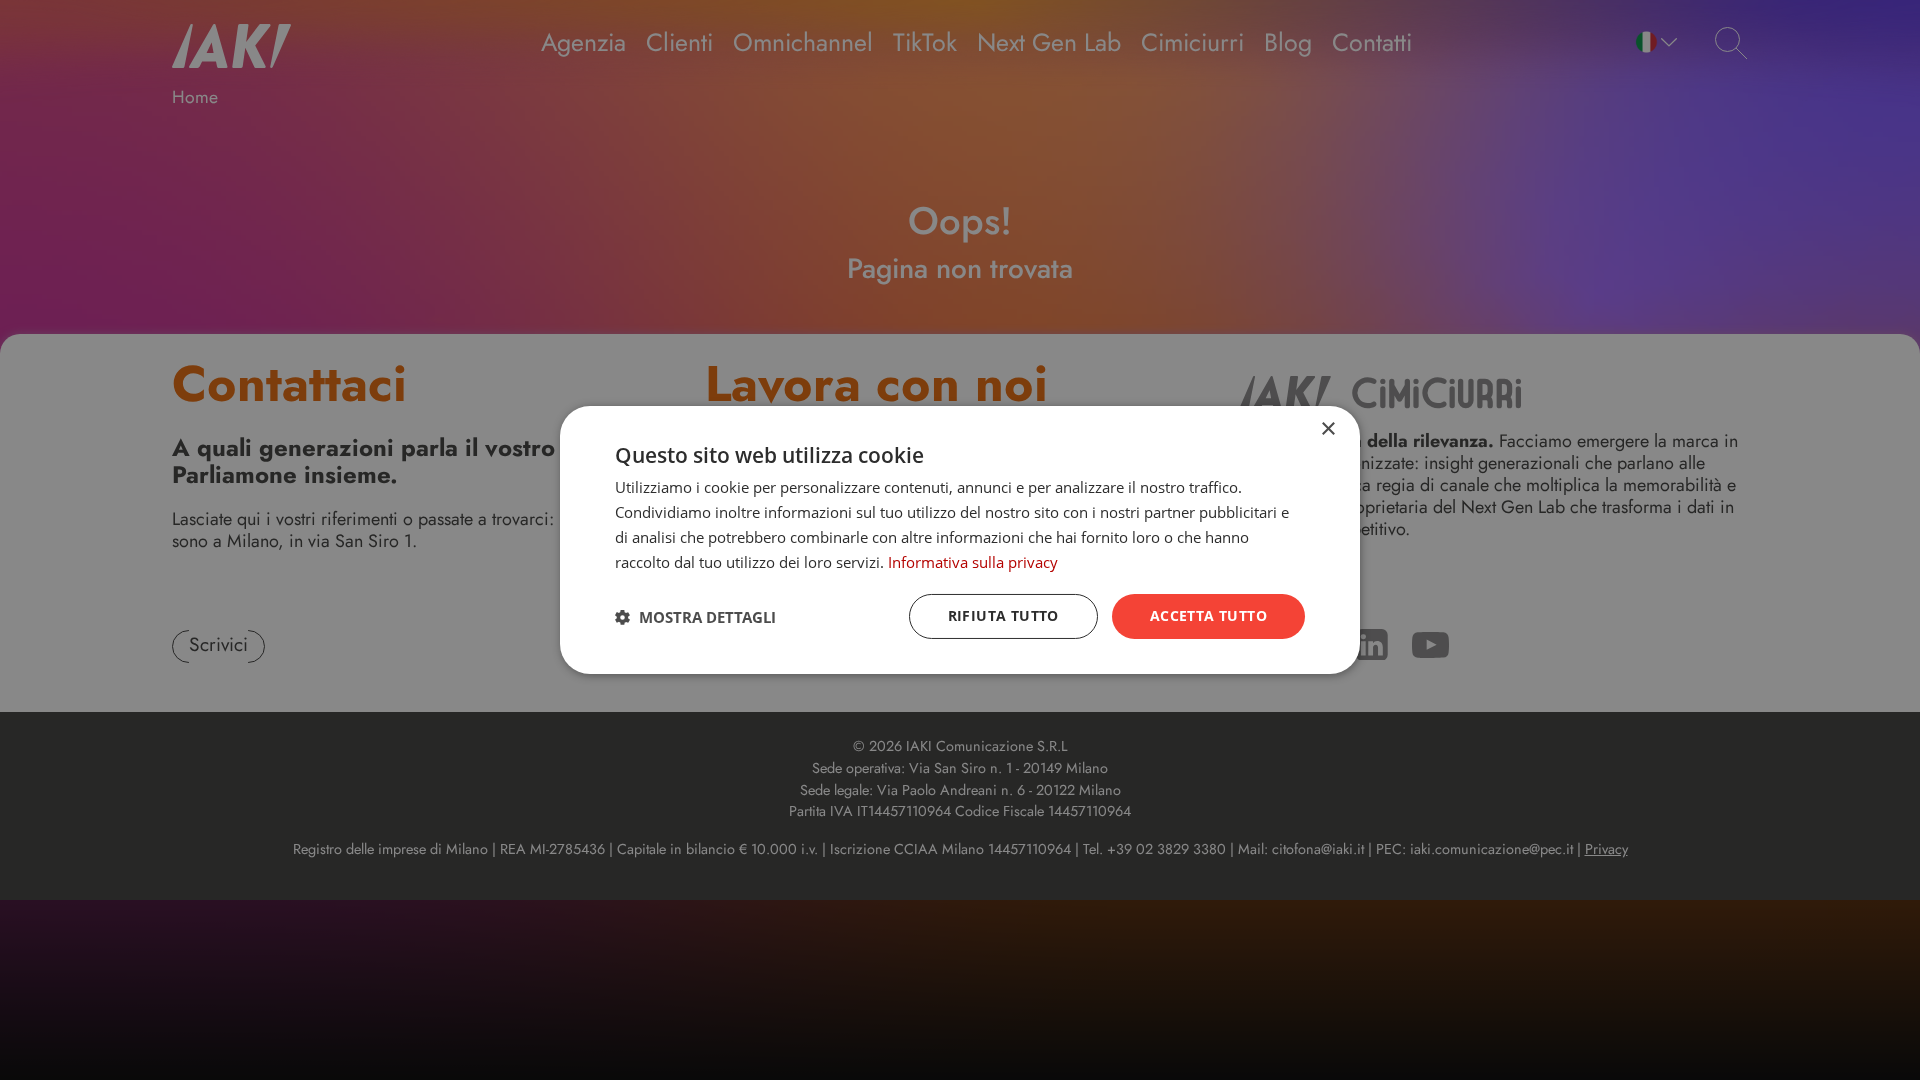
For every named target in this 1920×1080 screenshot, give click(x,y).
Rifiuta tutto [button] (1003, 615)
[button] (695, 617)
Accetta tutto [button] (1208, 615)
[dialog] (960, 540)
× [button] (1327, 429)
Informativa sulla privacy (973, 562)
